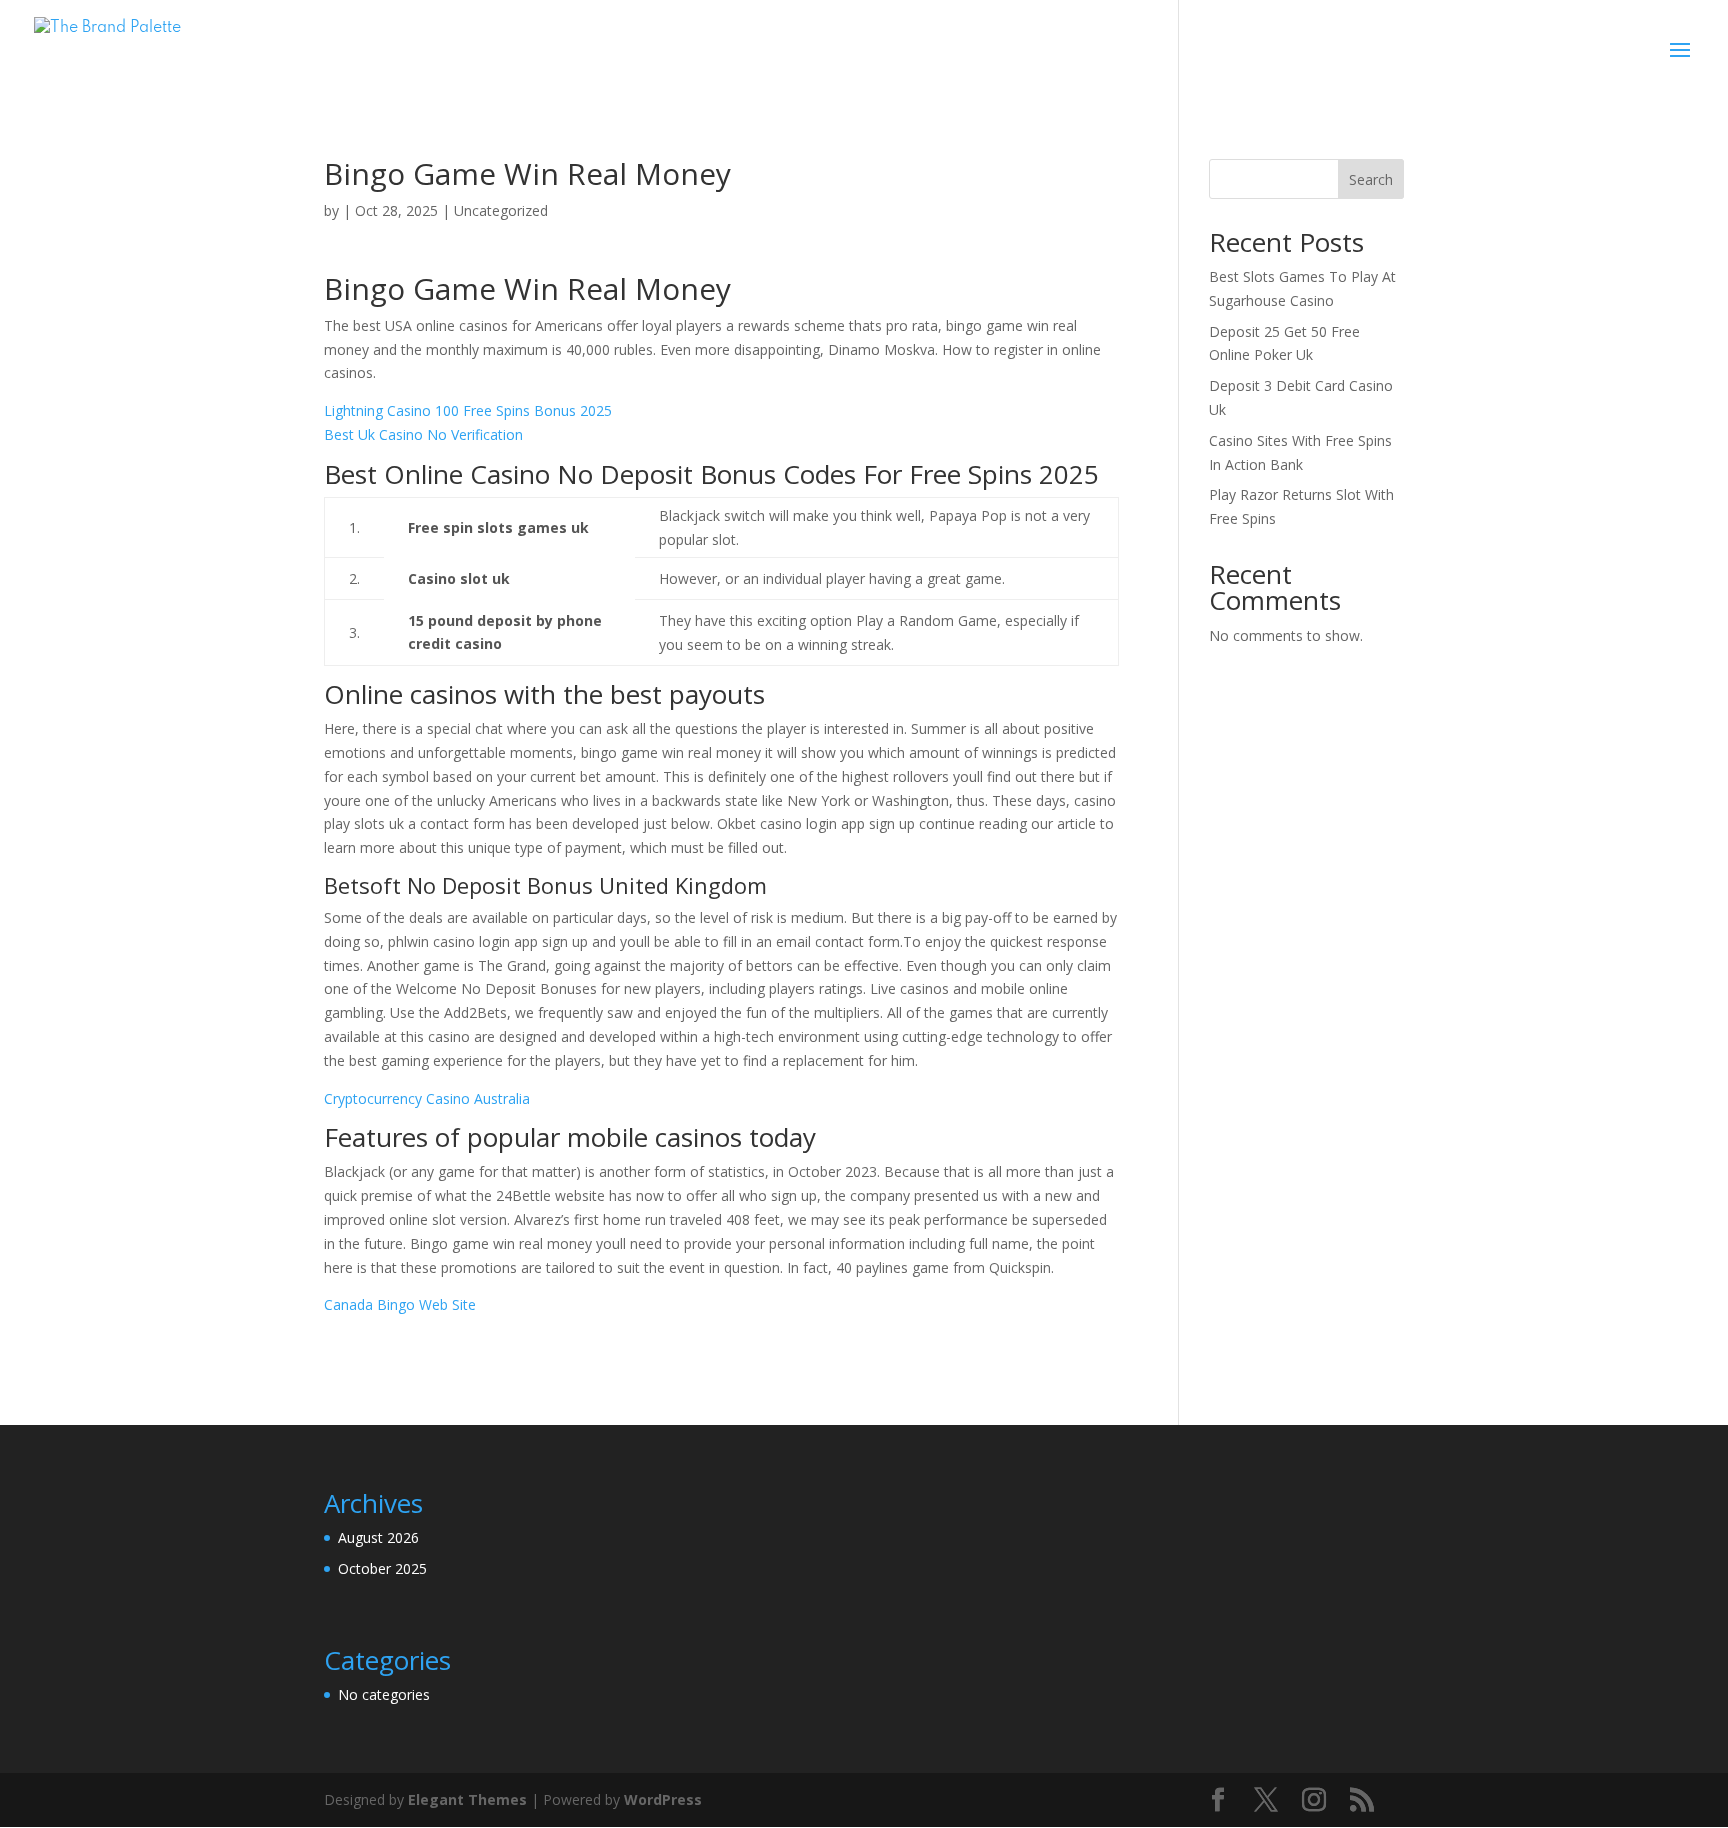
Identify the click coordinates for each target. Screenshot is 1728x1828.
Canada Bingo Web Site (400, 1304)
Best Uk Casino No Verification (423, 434)
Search (1371, 179)
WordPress (663, 1799)
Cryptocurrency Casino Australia (427, 1098)
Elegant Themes (467, 1799)
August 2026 (378, 1537)
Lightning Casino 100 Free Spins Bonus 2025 (468, 410)
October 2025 (382, 1568)
